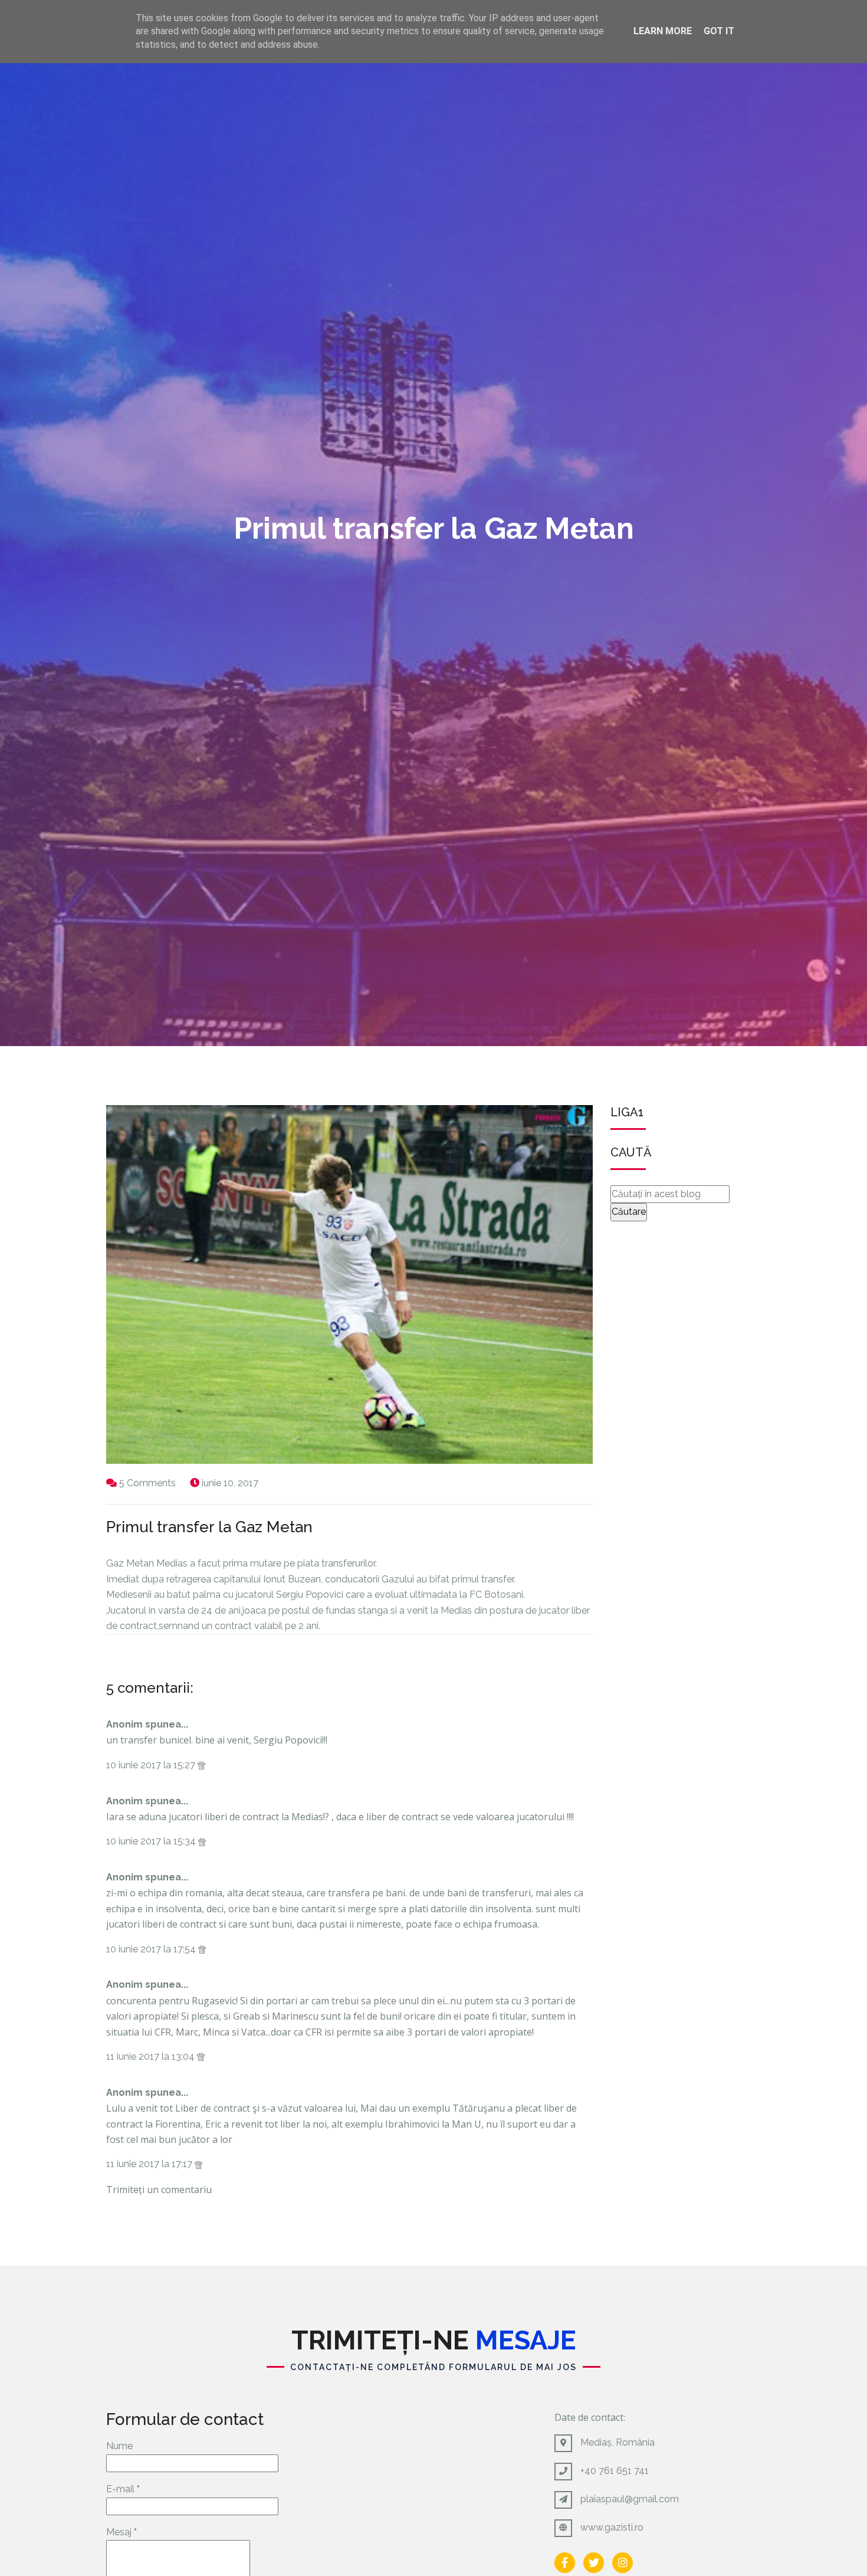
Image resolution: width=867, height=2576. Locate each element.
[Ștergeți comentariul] (201, 1765)
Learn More (663, 31)
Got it (719, 31)
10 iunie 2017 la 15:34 (152, 1841)
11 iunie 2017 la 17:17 (150, 2164)
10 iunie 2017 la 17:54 (152, 1949)
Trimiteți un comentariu (159, 2190)
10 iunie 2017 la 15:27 (152, 1765)
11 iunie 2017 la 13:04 (152, 2056)
